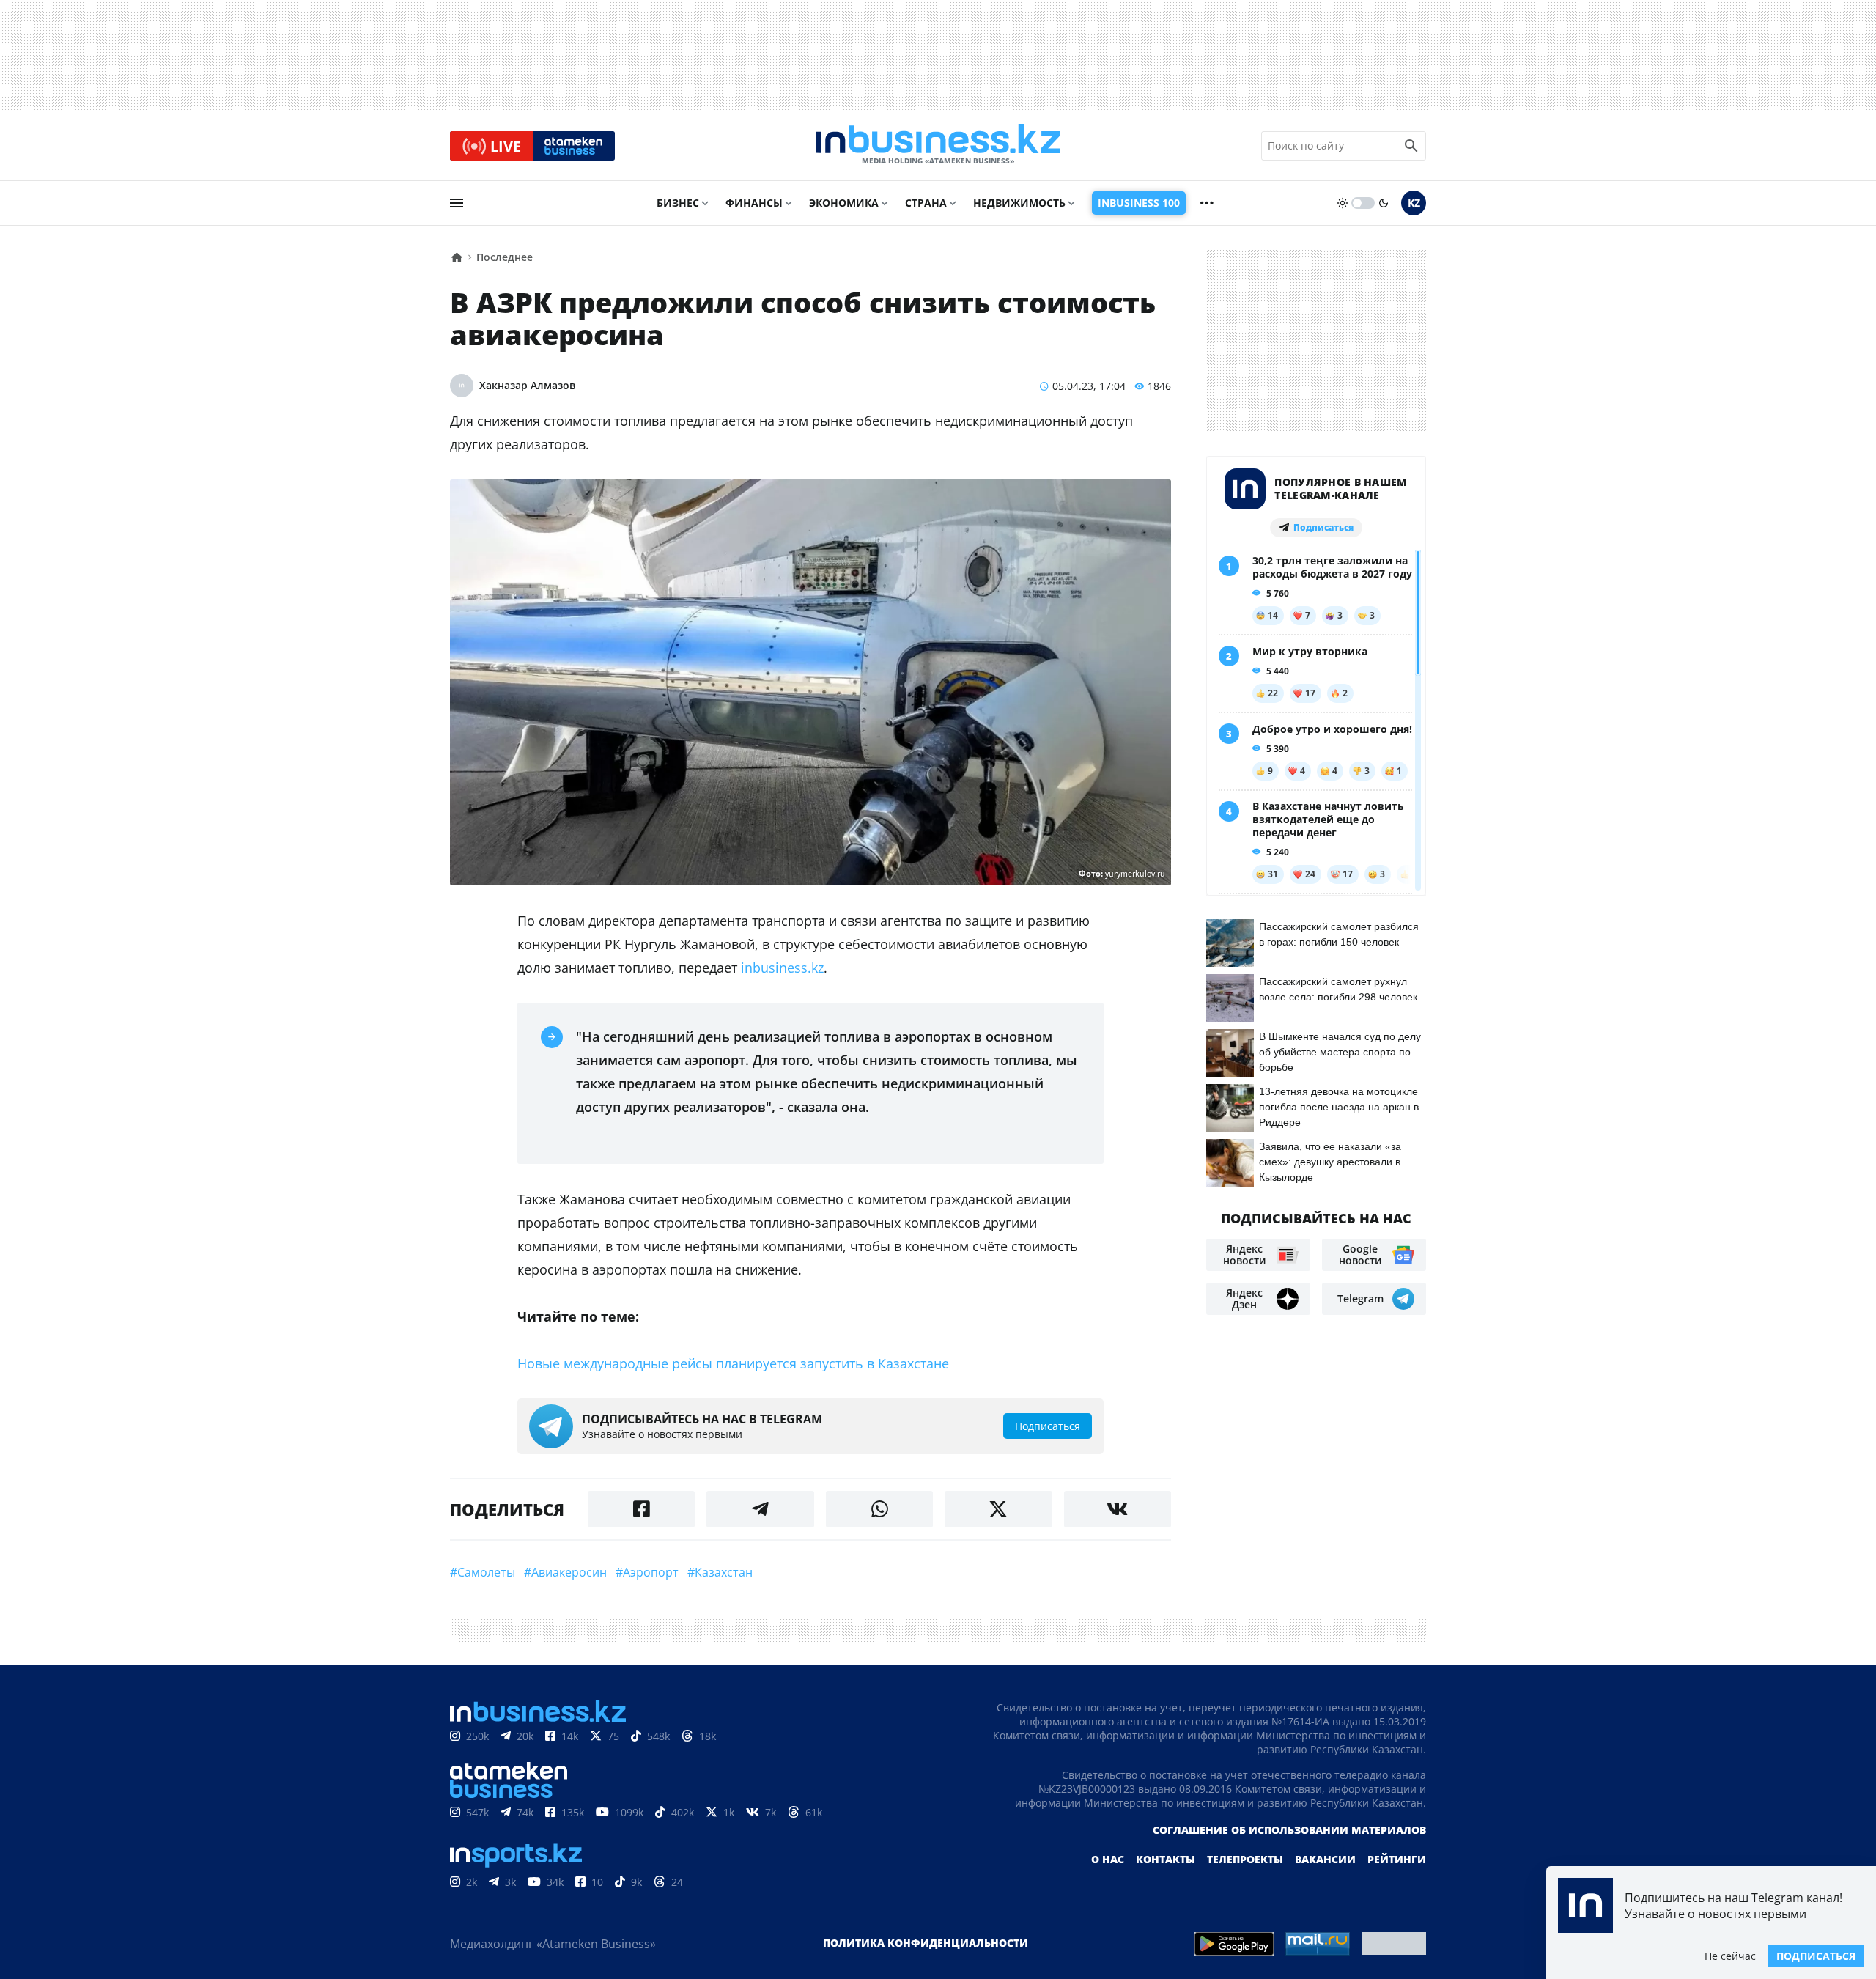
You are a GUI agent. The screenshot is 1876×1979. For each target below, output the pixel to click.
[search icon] (1411, 146)
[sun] (1343, 203)
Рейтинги (1397, 1859)
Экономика (844, 203)
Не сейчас (1730, 1956)
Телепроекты (1245, 1859)
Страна (926, 203)
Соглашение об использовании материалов (1289, 1830)
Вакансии (1325, 1859)
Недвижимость (1019, 203)
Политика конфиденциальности (926, 1943)
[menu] (457, 203)
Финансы (754, 203)
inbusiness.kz (782, 968)
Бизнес (678, 203)
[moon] (1384, 203)
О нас (1108, 1859)
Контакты (1166, 1859)
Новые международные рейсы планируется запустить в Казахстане (733, 1363)
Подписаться (1816, 1956)
